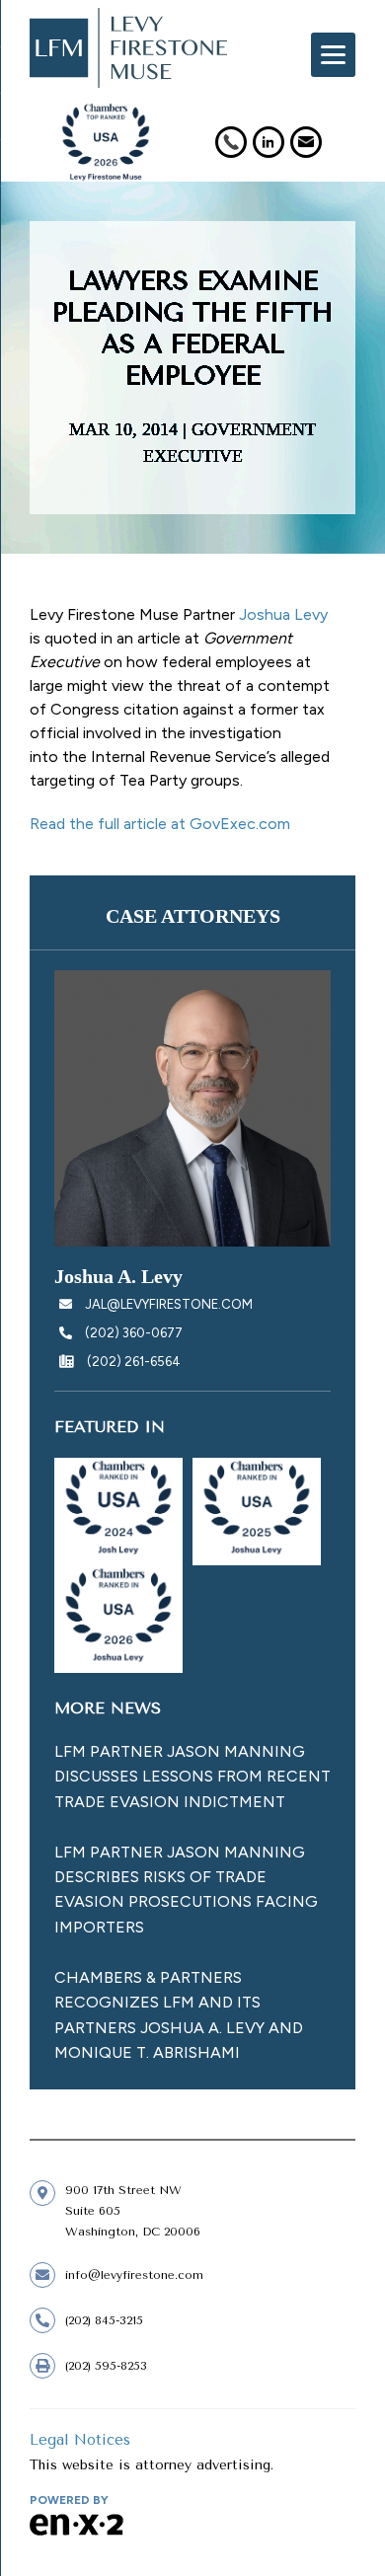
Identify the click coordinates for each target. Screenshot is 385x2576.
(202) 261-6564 (132, 1362)
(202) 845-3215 (104, 2320)
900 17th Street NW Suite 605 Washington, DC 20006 (133, 2211)
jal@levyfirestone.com (169, 1304)
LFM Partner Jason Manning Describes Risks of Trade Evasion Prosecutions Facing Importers (186, 1890)
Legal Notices (80, 2440)
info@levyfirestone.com (134, 2275)
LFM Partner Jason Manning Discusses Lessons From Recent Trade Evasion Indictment (192, 1777)
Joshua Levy (283, 614)
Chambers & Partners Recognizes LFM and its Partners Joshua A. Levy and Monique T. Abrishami (179, 2015)
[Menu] (333, 55)
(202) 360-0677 (132, 1333)
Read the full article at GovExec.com (160, 824)
